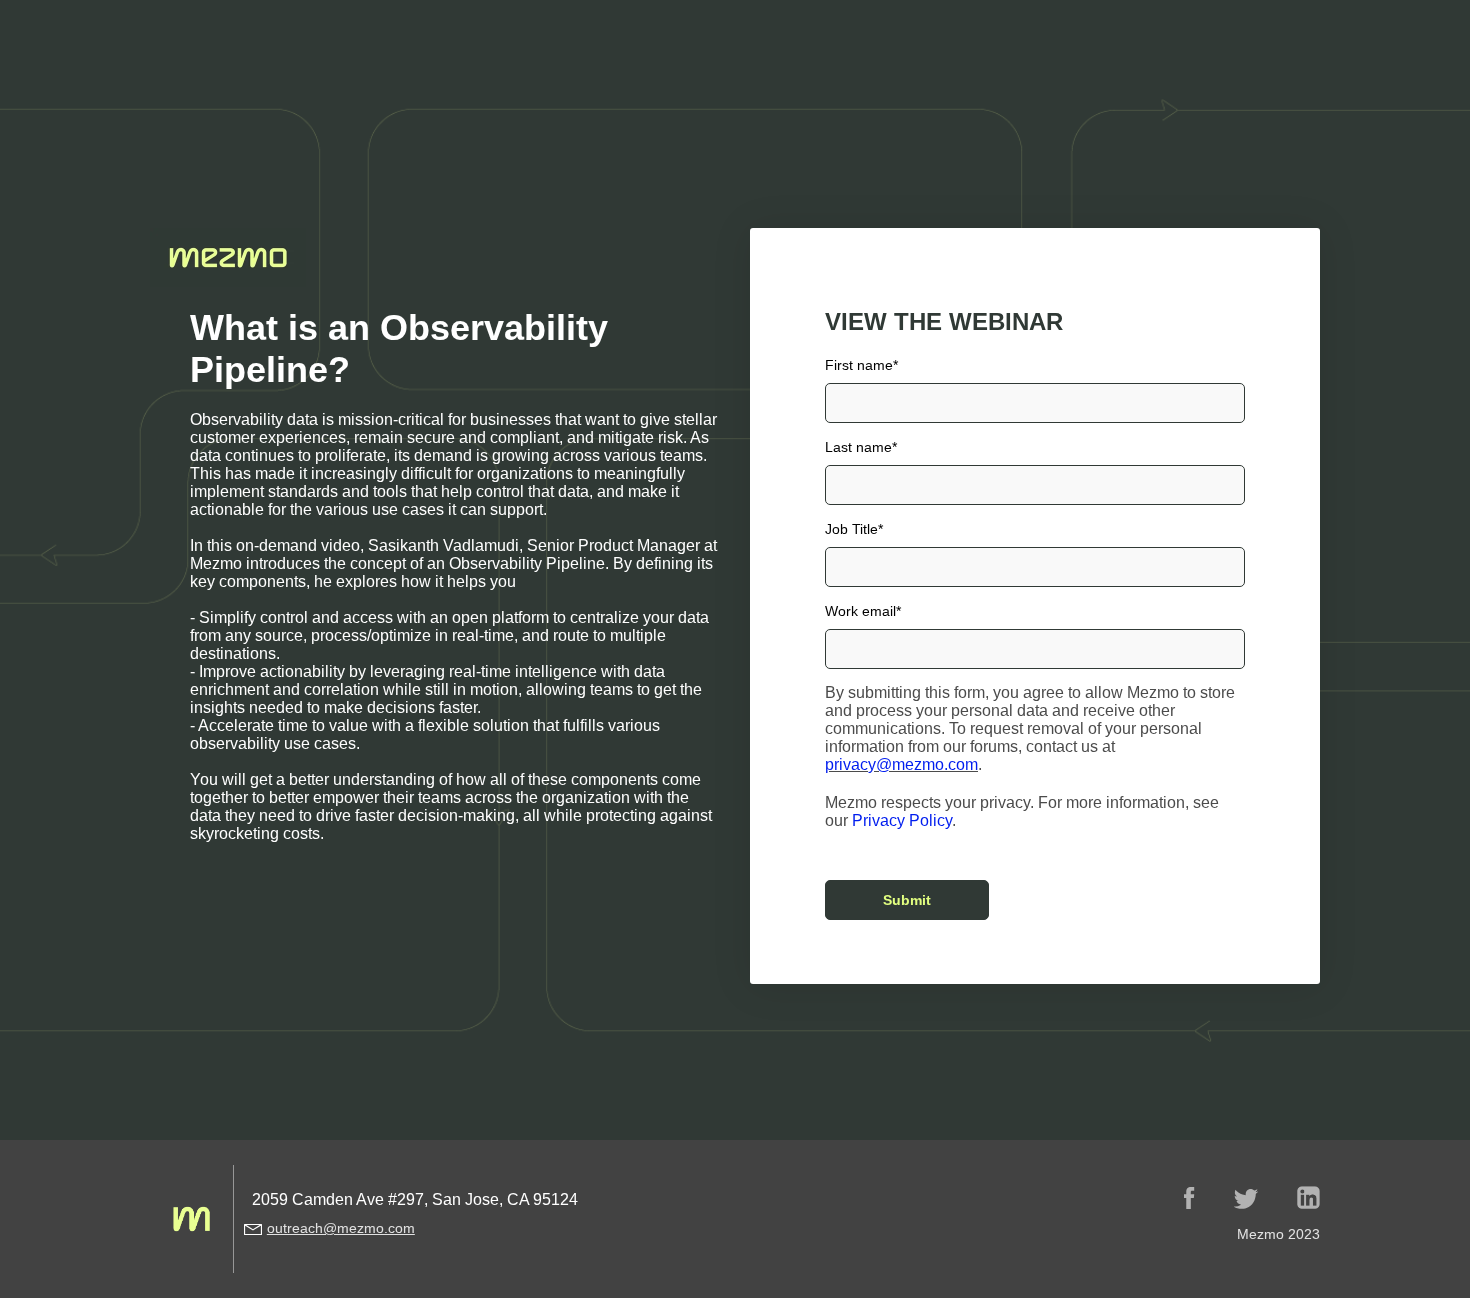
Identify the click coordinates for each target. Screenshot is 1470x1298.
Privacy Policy (902, 820)
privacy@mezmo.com (901, 764)
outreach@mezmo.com (341, 1228)
